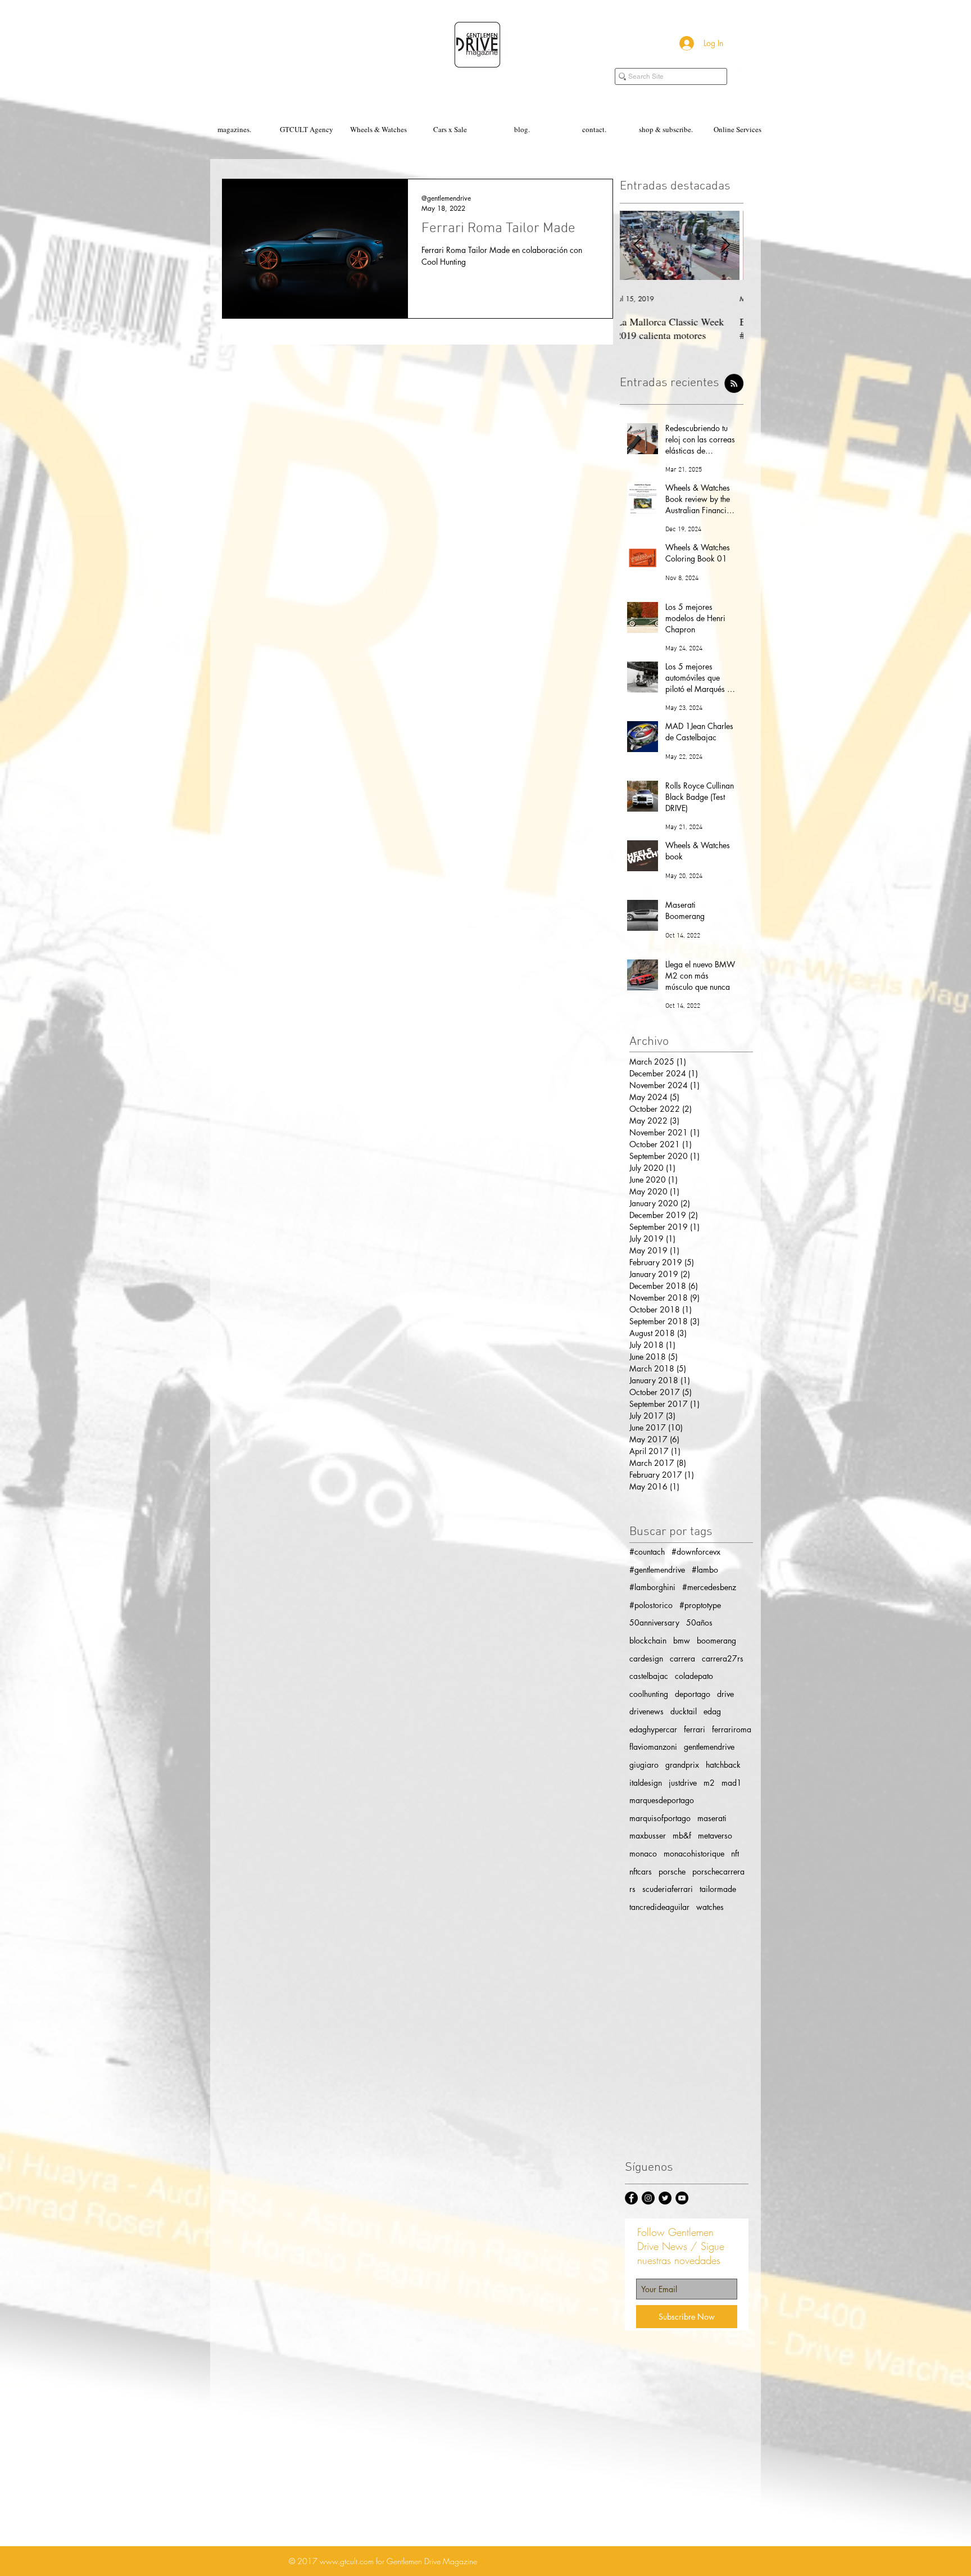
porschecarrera (718, 1871)
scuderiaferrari (668, 1889)
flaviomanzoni (653, 1747)
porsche (672, 1871)
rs (632, 1889)
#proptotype (700, 1605)
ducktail (684, 1711)
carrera (682, 1658)
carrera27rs (723, 1658)
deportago (693, 1694)
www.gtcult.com (347, 2561)
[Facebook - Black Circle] (631, 2198)
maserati (712, 1818)
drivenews (646, 1711)
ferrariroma (732, 1729)
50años (699, 1622)
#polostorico (651, 1605)
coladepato (694, 1676)
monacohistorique (694, 1853)
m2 (709, 1783)
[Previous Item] (638, 245)
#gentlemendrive (657, 1570)
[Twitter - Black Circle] (665, 2198)
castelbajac (649, 1676)
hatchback (723, 1765)
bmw (682, 1640)
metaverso (715, 1835)
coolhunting (649, 1694)
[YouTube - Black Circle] (682, 2198)
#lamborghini (652, 1587)
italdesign (646, 1783)
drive (725, 1694)
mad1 (732, 1783)
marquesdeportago (662, 1800)
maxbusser (648, 1835)
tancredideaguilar (659, 1907)
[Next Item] (725, 245)
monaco (643, 1853)
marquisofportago (660, 1818)
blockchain (648, 1640)
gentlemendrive (709, 1747)
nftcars (641, 1871)
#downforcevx (696, 1552)
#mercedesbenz (709, 1587)
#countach (647, 1552)
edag (712, 1711)
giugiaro (644, 1765)
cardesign (646, 1658)
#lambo (705, 1570)
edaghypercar (653, 1729)
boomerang (716, 1640)
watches (710, 1907)
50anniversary (654, 1622)
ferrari (695, 1729)
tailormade (718, 1889)
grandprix (682, 1765)
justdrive (683, 1783)
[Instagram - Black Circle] (648, 2198)
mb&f (682, 1835)
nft (735, 1853)
